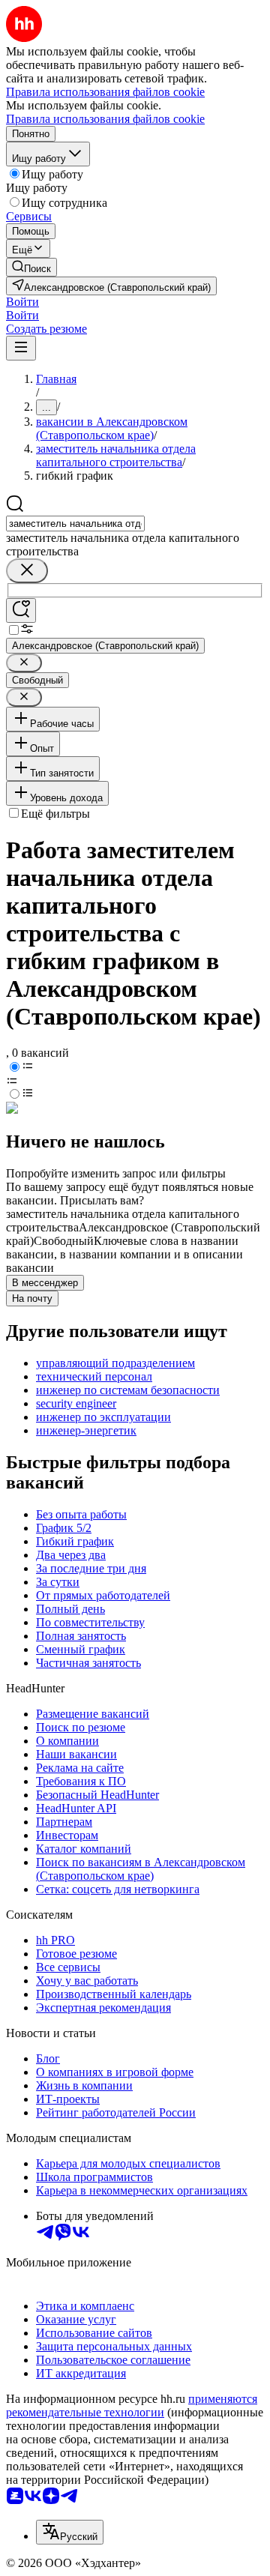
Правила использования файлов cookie (105, 119)
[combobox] (75, 524)
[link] (31, 267)
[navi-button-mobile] (21, 348)
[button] (22, 302)
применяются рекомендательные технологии (132, 2405)
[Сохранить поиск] (21, 610)
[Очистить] (27, 571)
